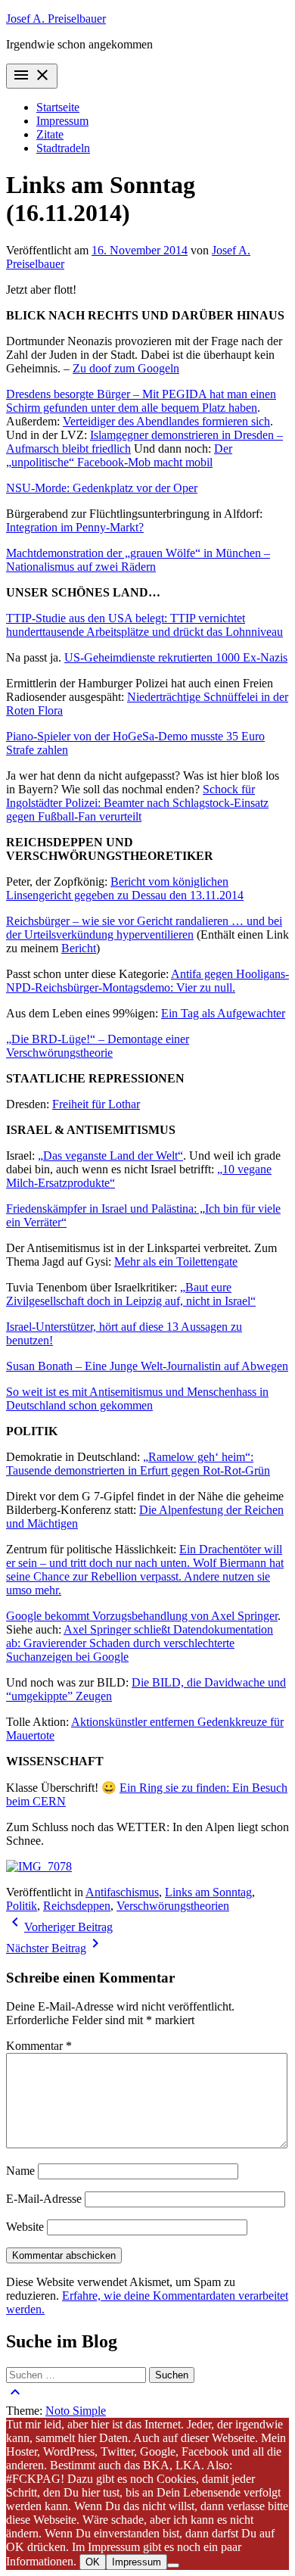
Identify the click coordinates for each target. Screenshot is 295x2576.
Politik (22, 1906)
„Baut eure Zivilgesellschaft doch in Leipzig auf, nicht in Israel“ (131, 1294)
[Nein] (173, 2565)
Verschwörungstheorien (173, 1906)
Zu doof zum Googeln (126, 368)
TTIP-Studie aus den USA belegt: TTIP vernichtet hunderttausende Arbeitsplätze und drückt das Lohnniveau (144, 625)
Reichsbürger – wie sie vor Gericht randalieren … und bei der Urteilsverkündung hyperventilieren (144, 928)
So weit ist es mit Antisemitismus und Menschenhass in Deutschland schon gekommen (137, 1399)
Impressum (62, 121)
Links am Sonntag (208, 1892)
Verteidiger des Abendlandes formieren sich (166, 421)
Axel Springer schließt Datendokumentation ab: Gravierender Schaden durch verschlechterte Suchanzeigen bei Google (140, 1643)
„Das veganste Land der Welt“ (110, 1156)
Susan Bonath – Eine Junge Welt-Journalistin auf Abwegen (147, 1366)
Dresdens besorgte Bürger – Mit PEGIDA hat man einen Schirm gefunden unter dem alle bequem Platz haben (141, 401)
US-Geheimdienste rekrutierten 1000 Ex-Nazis (176, 657)
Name (20, 2171)
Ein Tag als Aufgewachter (223, 1013)
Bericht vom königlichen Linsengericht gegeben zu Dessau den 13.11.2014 (125, 888)
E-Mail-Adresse (44, 2199)
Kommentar (39, 2046)
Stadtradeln (63, 148)
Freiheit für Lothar (96, 1104)
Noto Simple (76, 2411)
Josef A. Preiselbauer (56, 19)
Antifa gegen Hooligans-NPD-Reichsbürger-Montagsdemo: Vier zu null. (147, 981)
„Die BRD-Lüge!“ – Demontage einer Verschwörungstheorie (98, 1046)
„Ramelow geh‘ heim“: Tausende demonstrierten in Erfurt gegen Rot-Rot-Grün (138, 1464)
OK (93, 2562)
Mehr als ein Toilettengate (176, 1262)
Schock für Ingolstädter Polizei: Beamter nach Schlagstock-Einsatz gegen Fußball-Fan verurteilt (137, 803)
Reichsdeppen (77, 1906)
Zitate (50, 134)
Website (25, 2227)
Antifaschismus (122, 1892)
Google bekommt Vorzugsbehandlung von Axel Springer (142, 1616)
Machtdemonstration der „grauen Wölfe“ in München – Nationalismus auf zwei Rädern (138, 560)
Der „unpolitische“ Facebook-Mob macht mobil (119, 455)
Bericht (79, 948)
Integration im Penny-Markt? (75, 527)
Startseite (58, 107)
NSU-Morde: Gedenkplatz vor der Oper (102, 488)
